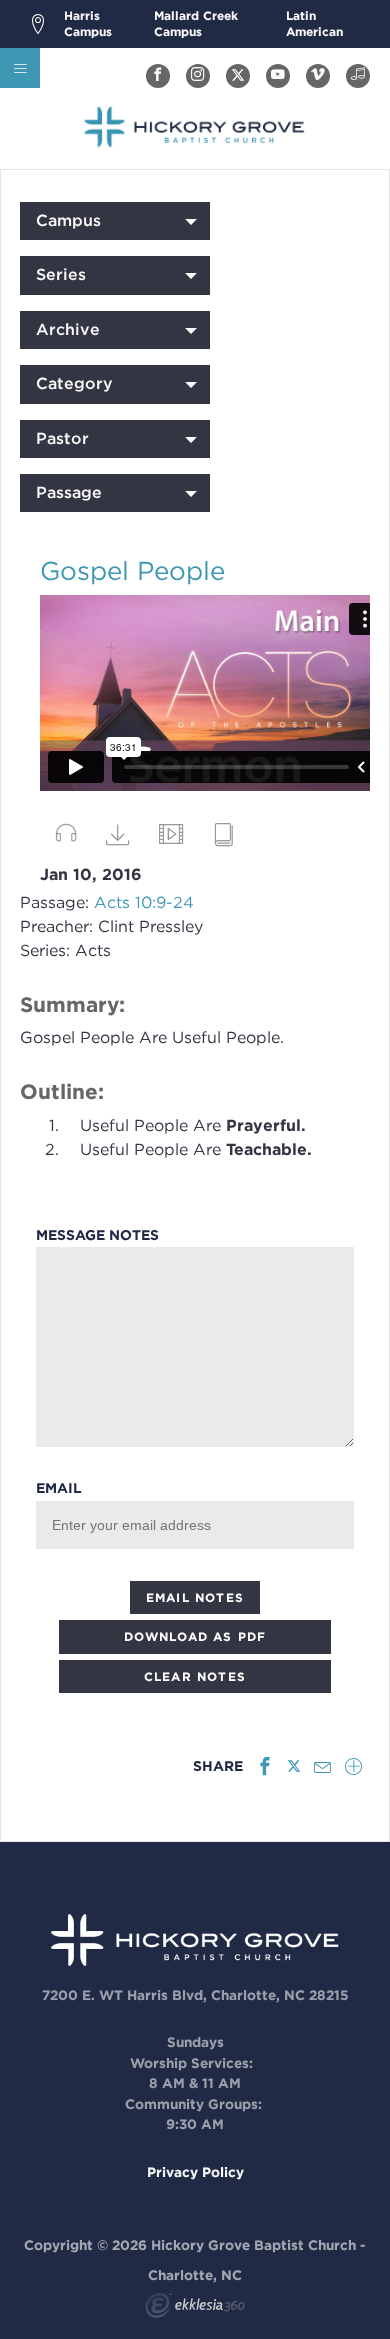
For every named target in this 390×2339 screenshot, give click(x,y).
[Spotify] (358, 76)
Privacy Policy (195, 2172)
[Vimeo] (318, 76)
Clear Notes (195, 1676)
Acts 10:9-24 (144, 902)
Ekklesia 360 (195, 2308)
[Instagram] (198, 76)
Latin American (314, 23)
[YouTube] (278, 76)
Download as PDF (195, 1636)
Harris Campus (88, 23)
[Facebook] (158, 76)
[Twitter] (238, 76)
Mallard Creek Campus (196, 23)
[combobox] (115, 221)
